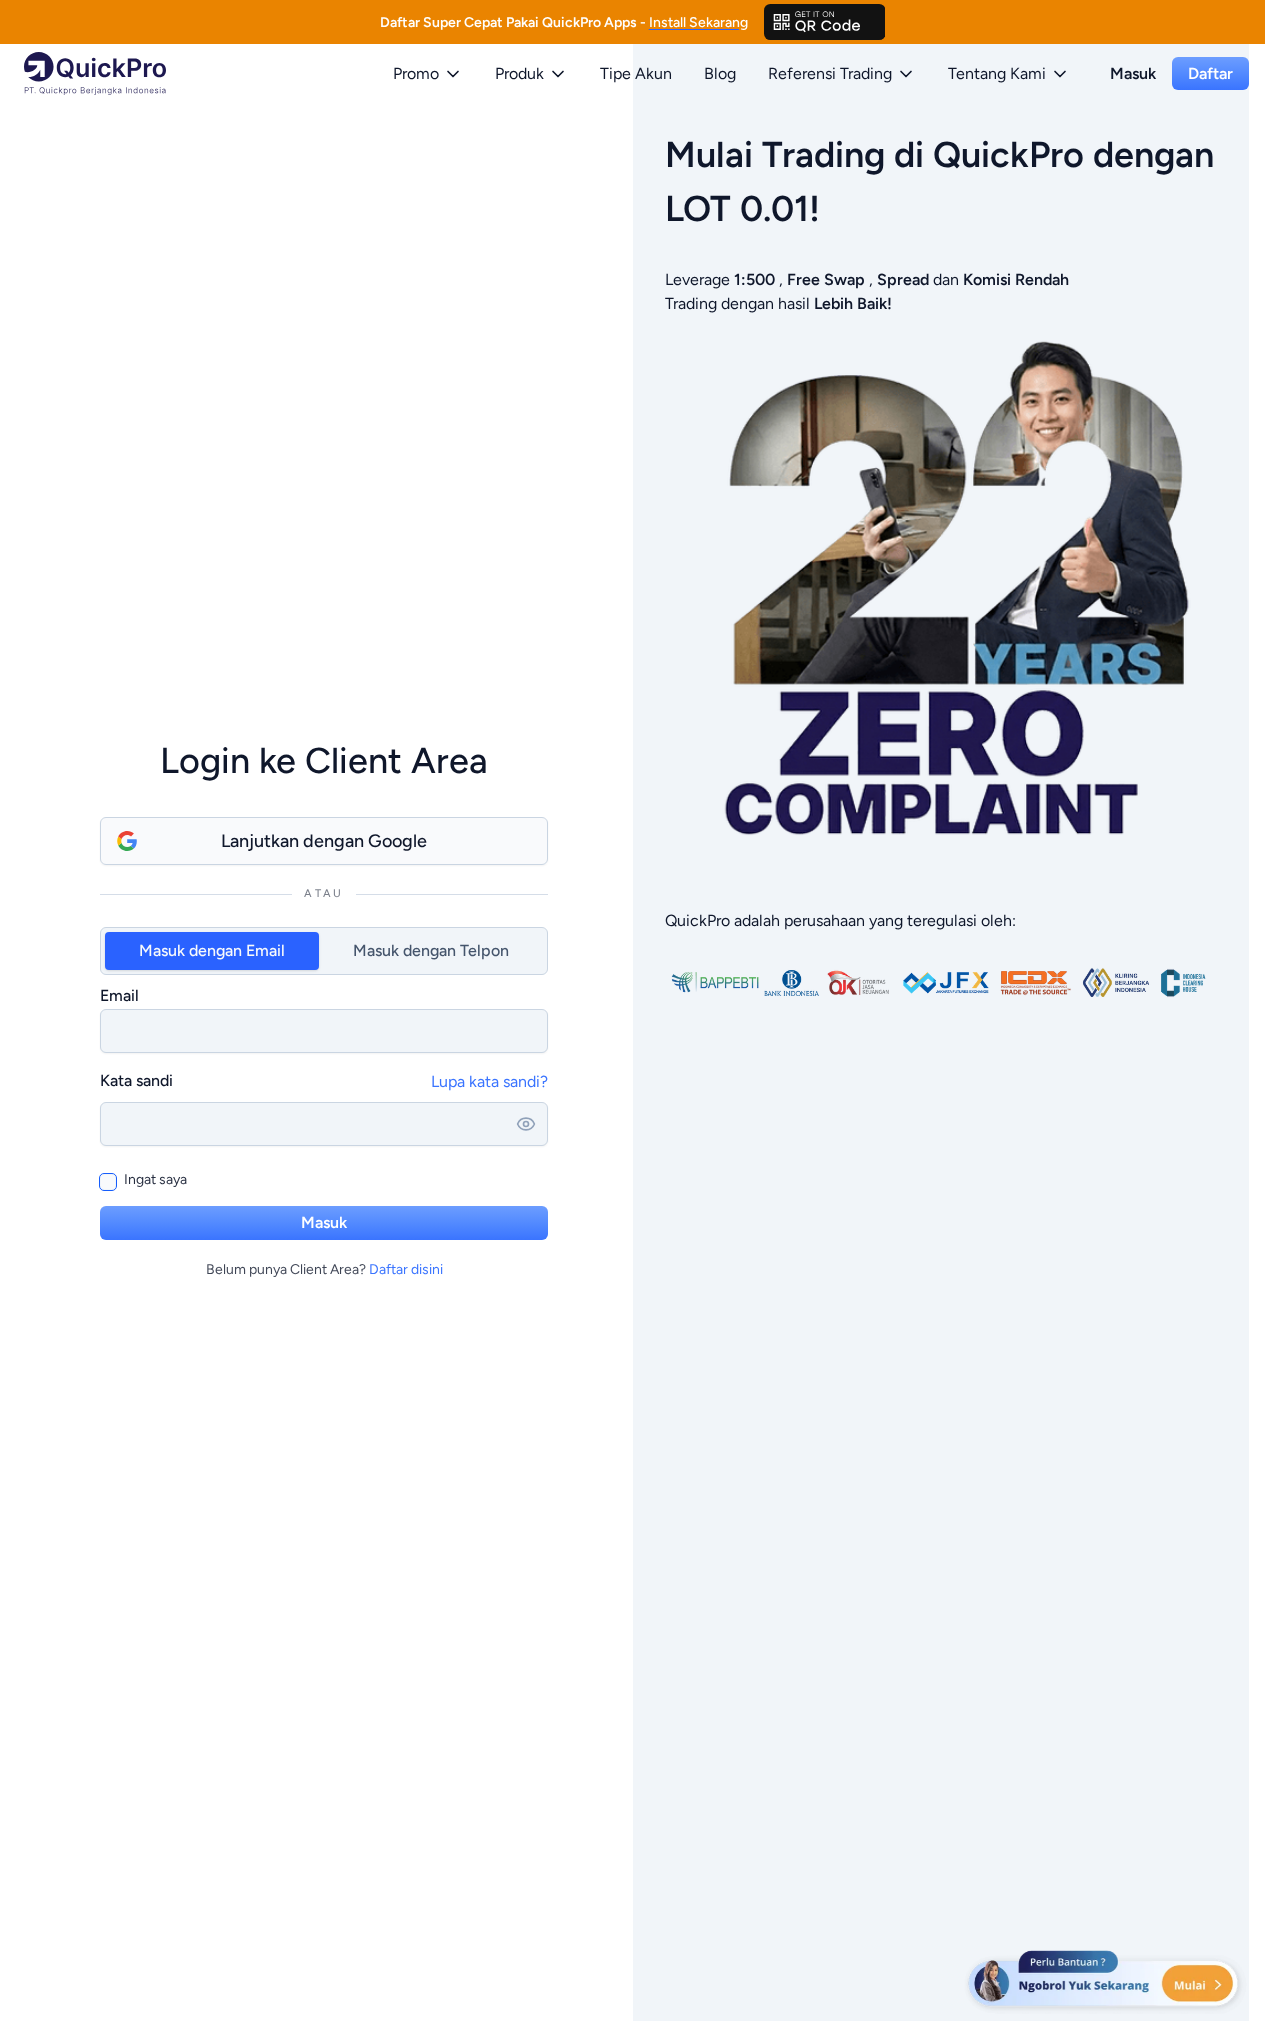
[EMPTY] (825, 22)
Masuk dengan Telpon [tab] (431, 950)
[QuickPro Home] (95, 73)
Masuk (1133, 73)
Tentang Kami (997, 73)
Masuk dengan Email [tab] (212, 950)
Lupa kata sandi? (489, 1081)
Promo (416, 73)
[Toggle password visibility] (526, 1124)
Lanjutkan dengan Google (324, 841)
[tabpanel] (324, 1018)
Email (119, 995)
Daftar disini (406, 1269)
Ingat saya (155, 1179)
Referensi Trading (830, 73)
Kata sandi (136, 1080)
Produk (519, 73)
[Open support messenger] (1105, 1981)
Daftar (1210, 73)
